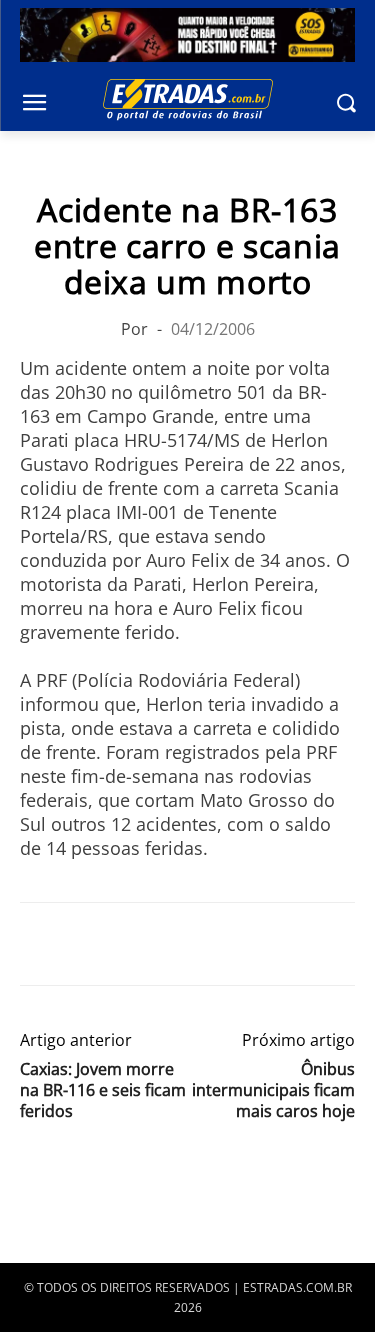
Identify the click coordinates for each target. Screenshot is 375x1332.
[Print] (224, 944)
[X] (86, 944)
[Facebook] (40, 944)
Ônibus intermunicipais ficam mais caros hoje (273, 1090)
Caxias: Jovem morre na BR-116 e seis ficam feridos (103, 1090)
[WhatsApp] (132, 944)
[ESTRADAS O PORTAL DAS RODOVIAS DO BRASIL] (187, 99)
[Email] (178, 944)
